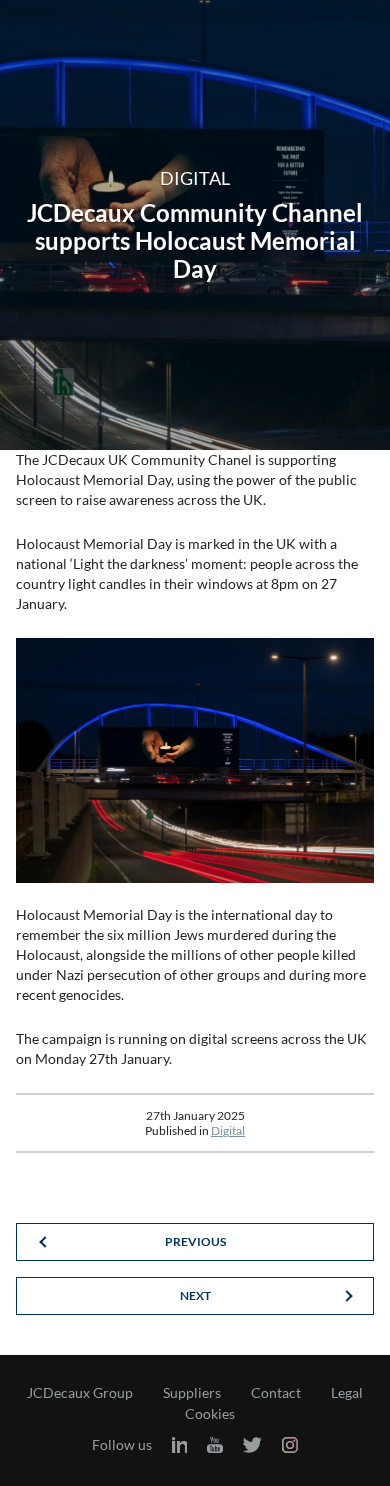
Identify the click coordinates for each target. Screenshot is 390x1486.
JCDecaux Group (80, 1393)
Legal (347, 1393)
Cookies (210, 1414)
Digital (228, 1130)
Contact (276, 1393)
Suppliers (192, 1393)
